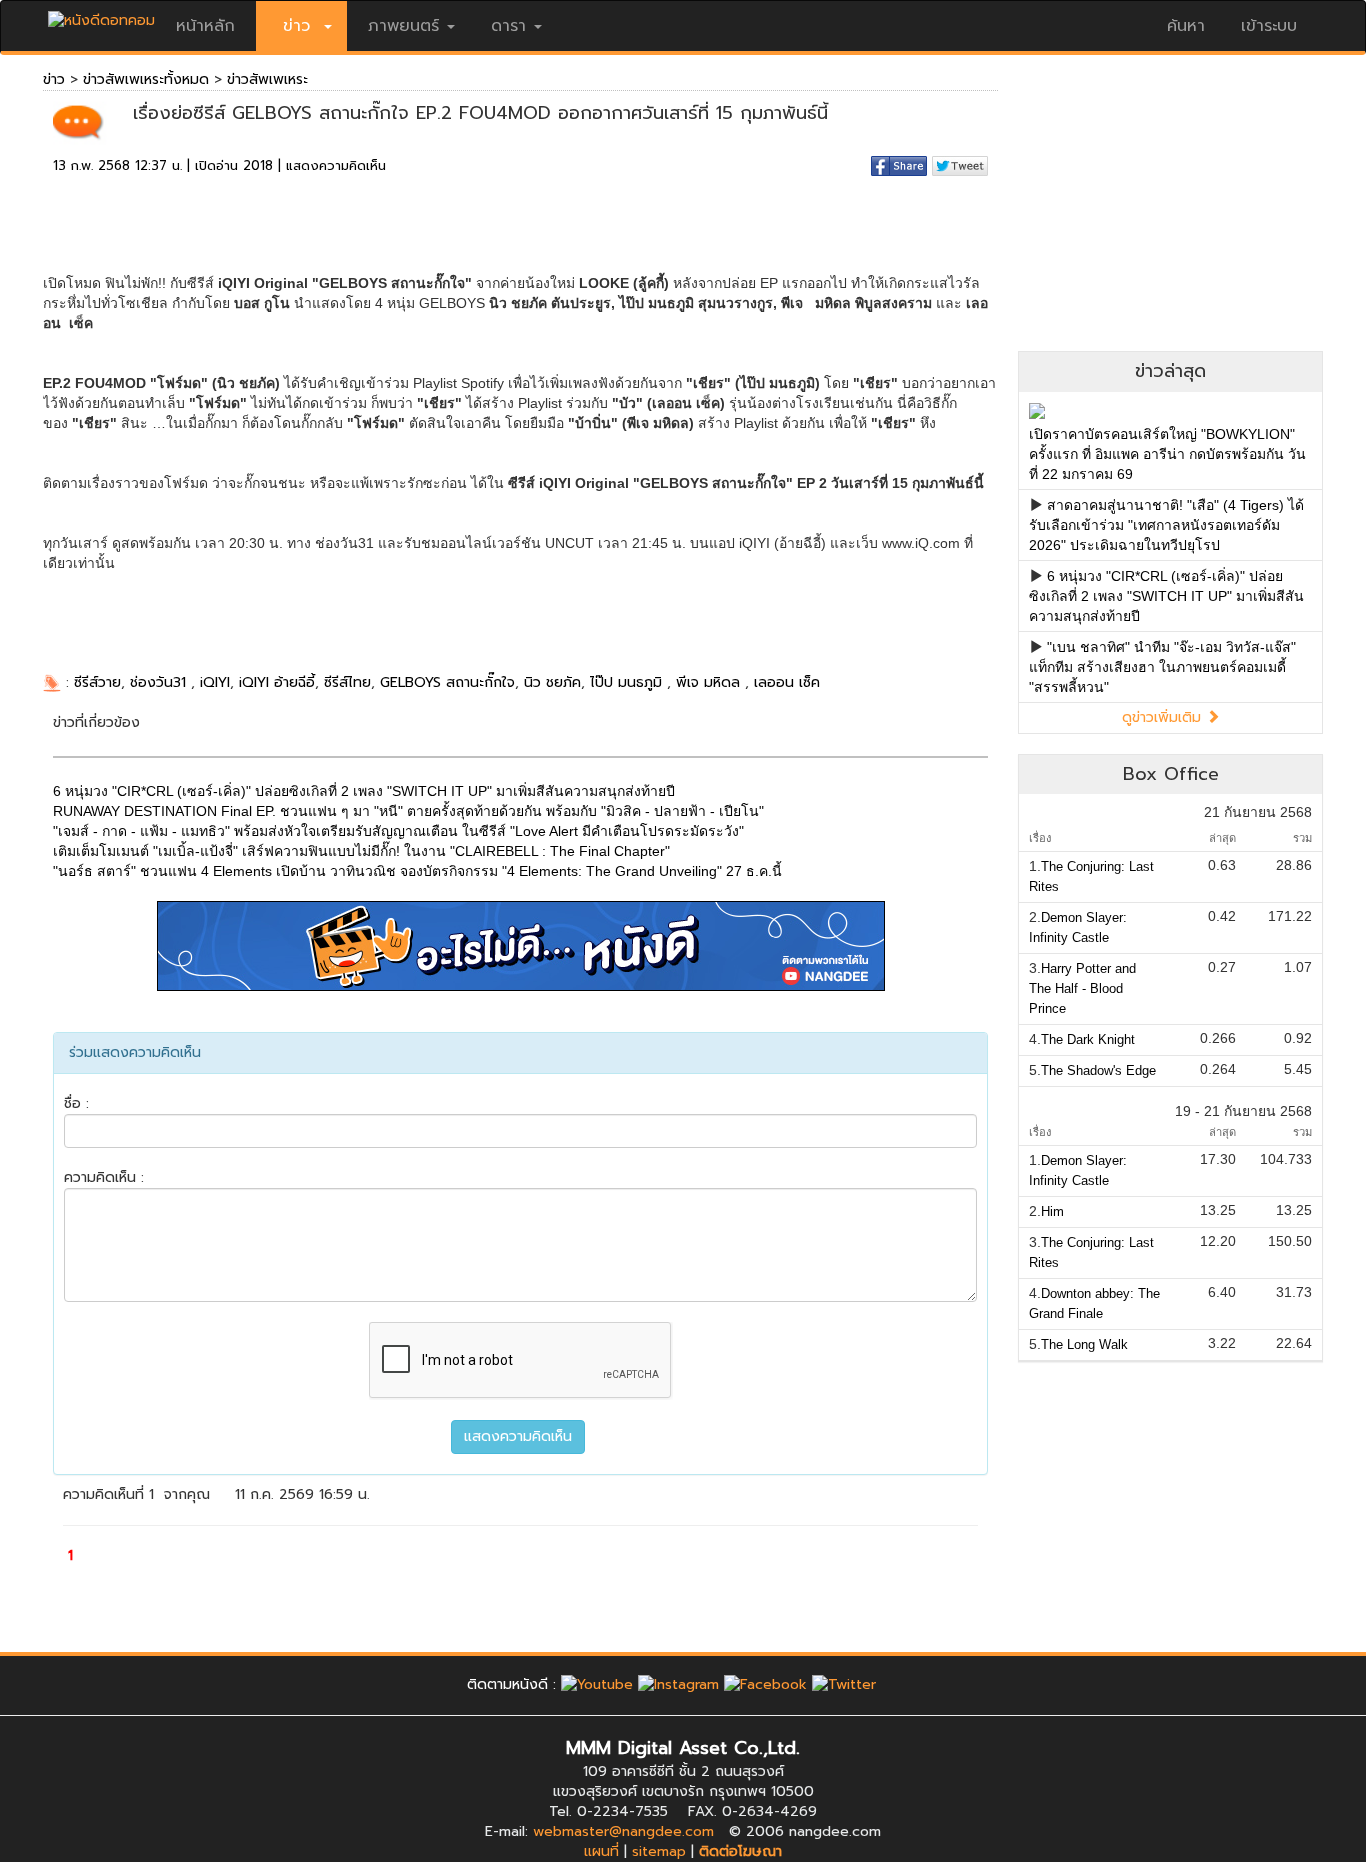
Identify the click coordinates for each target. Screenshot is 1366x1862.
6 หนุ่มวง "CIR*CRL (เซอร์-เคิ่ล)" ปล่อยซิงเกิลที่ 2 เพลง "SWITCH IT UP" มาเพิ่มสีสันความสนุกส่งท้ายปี (1166, 596)
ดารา (508, 26)
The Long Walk (1084, 1344)
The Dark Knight (1088, 1039)
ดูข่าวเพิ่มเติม (1164, 717)
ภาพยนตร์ (403, 26)
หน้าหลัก (205, 26)
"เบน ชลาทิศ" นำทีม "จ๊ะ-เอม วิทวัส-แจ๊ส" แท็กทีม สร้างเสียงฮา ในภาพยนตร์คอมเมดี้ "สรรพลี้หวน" (1162, 667)
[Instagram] (678, 1684)
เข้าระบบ (1269, 26)
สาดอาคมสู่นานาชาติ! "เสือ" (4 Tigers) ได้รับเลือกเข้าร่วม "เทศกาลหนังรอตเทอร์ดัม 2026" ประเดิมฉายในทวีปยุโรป (1166, 525)
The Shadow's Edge (1098, 1070)
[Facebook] (765, 1684)
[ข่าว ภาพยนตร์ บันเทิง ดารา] (101, 15)
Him (1052, 1211)
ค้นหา (1186, 26)
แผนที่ (601, 1851)
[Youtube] (597, 1684)
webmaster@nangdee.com (623, 1831)
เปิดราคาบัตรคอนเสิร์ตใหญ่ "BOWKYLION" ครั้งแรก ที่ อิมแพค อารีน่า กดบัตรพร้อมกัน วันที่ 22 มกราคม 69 (1167, 454)
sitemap (659, 1851)
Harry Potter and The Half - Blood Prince (1082, 988)
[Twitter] (844, 1684)
